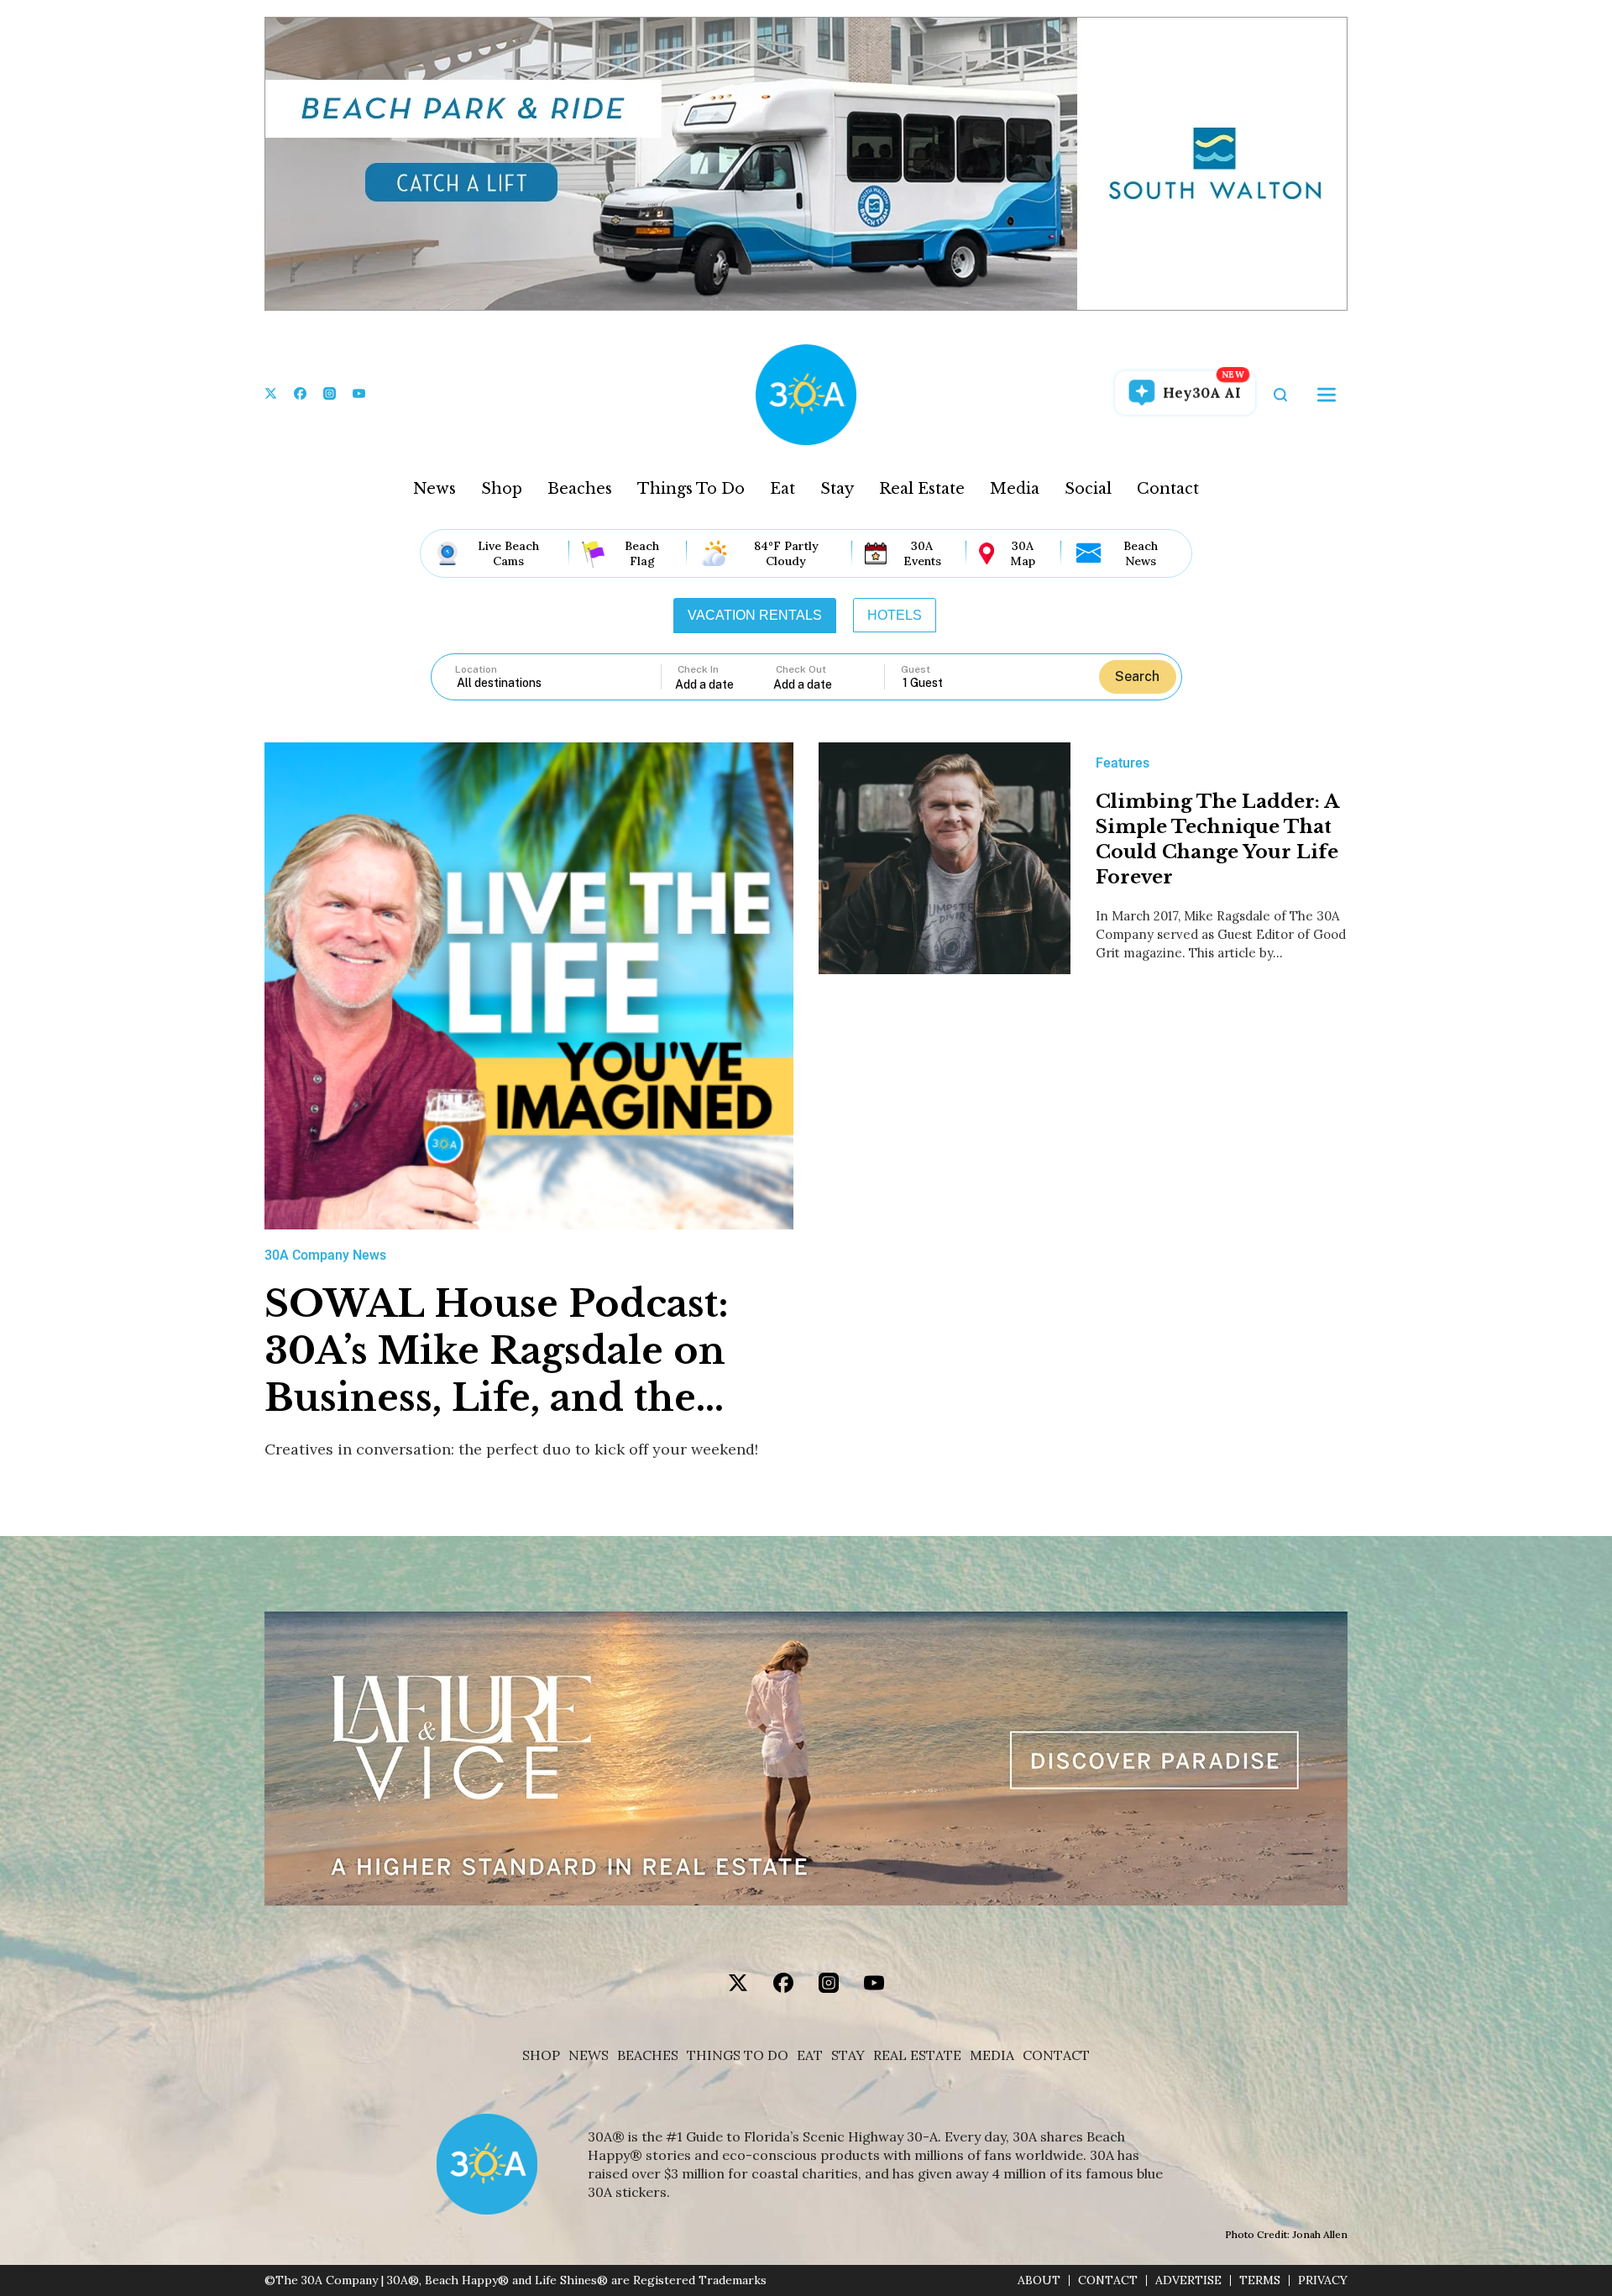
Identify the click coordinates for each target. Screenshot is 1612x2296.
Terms (1260, 2280)
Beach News (1141, 553)
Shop (502, 489)
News (434, 489)
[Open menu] (1327, 395)
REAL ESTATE (917, 2055)
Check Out (801, 669)
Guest (916, 669)
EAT (810, 2055)
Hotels (895, 615)
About (1039, 2280)
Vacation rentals (755, 615)
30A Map (1023, 553)
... (725, 684)
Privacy (1323, 2280)
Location (476, 669)
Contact (1168, 489)
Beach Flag (642, 553)
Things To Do (691, 489)
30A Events (922, 553)
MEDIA (992, 2055)
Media (1015, 489)
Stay (837, 489)
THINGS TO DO (738, 2055)
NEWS (589, 2055)
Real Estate (922, 489)
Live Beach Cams (508, 553)
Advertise (1188, 2280)
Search (1137, 676)
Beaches (580, 489)
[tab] (755, 616)
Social (1088, 489)
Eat (782, 489)
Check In (698, 669)
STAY (848, 2055)
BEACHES (648, 2055)
